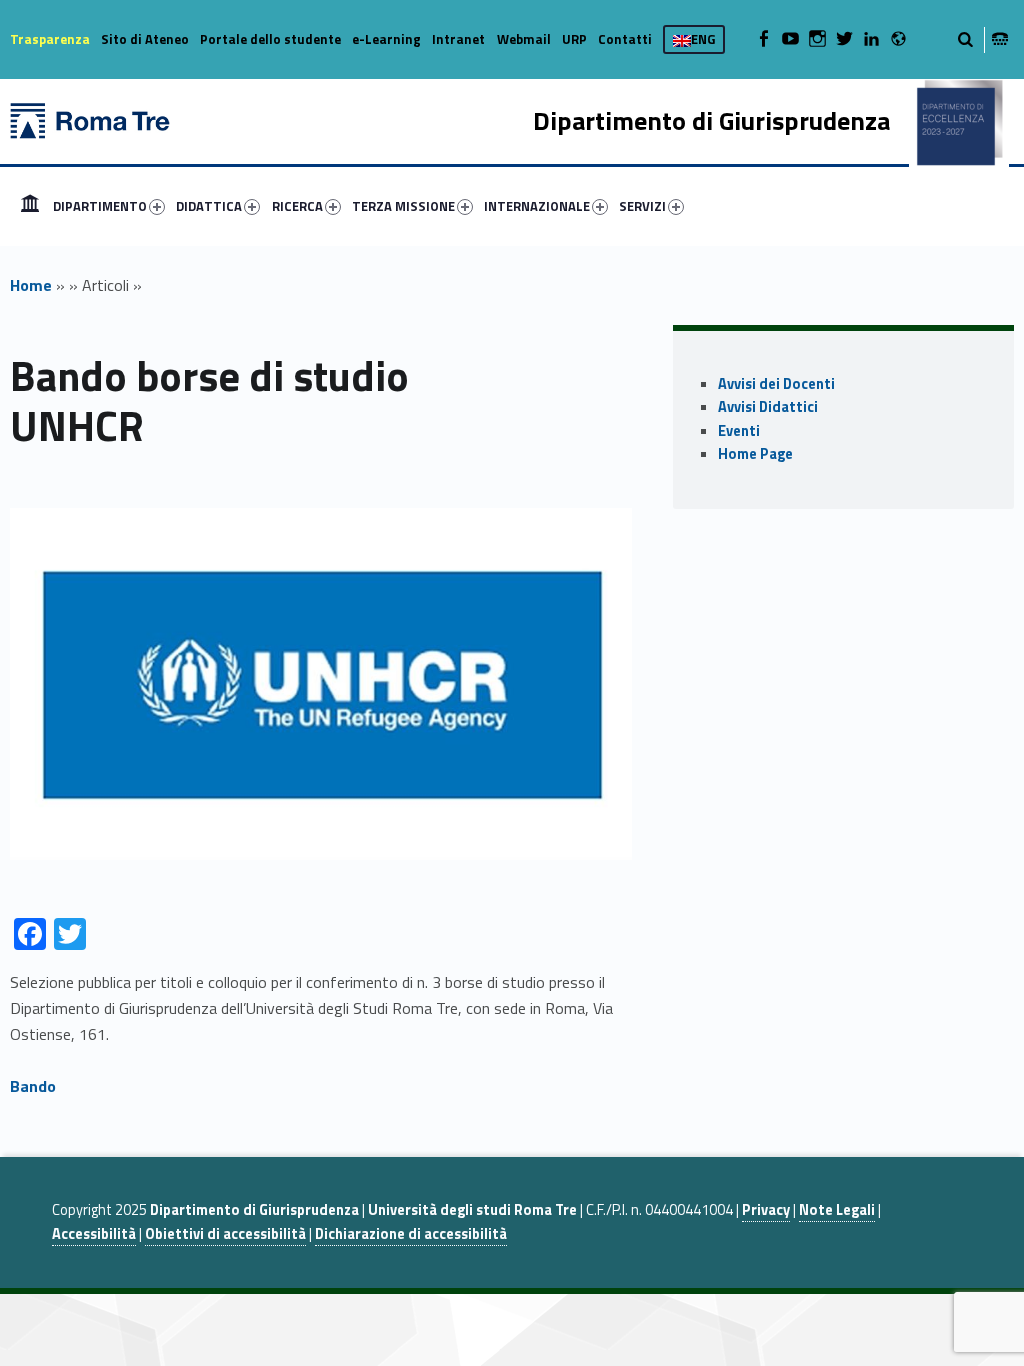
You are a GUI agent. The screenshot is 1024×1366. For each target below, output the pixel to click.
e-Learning (386, 39)
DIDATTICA (209, 206)
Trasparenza (50, 39)
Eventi (739, 431)
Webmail (524, 39)
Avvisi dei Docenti (776, 384)
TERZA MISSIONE (403, 206)
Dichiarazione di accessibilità (411, 1234)
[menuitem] (30, 206)
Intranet (458, 39)
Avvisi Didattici (768, 407)
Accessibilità (94, 1234)
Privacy (766, 1210)
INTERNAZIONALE (537, 206)
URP (574, 39)
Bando (33, 1086)
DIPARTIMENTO (100, 206)
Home (30, 206)
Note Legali (837, 1210)
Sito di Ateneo (145, 39)
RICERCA (297, 206)
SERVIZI (642, 206)
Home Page (755, 454)
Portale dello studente (270, 39)
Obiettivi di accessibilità (225, 1234)
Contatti (625, 39)
